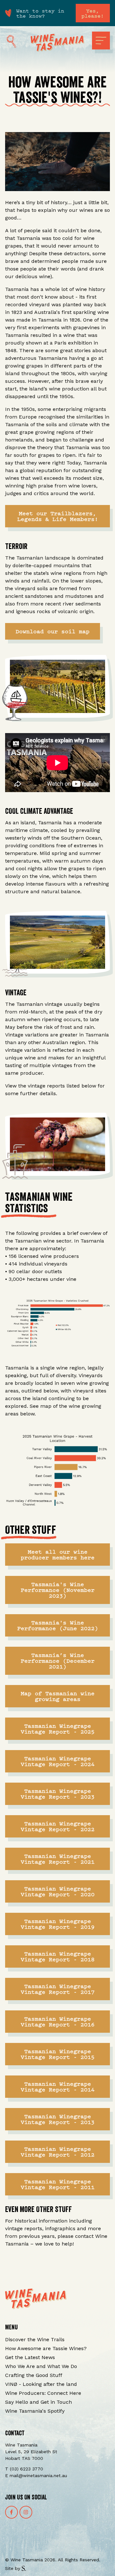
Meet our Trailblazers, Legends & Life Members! (58, 516)
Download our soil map (53, 631)
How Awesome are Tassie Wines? (46, 2348)
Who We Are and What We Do (41, 2366)
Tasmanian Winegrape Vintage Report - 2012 (58, 2152)
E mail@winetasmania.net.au (36, 2476)
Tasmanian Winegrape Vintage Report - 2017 (58, 1989)
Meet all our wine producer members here (58, 1554)
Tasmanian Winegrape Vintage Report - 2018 (58, 1956)
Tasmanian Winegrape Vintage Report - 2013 (58, 2119)
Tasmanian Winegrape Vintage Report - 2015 (58, 2054)
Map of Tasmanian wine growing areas (58, 1696)
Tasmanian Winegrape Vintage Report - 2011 (58, 2184)
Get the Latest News (30, 2357)
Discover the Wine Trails (35, 2339)
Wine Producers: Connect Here (43, 2393)
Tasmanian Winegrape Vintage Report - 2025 (58, 1729)
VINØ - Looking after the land (41, 2384)
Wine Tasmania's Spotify (35, 2411)
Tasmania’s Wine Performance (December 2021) (58, 1661)
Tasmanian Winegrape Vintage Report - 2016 (58, 2021)
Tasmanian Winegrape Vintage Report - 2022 (58, 1826)
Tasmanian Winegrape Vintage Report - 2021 (58, 1859)
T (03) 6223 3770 (24, 2469)
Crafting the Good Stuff (34, 2375)
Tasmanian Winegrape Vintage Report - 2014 (58, 2086)
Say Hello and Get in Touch (38, 2402)
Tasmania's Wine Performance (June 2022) (58, 1625)
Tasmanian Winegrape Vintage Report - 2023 (58, 1794)
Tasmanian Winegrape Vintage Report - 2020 (58, 1891)
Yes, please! (93, 13)
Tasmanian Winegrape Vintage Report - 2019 (58, 1924)
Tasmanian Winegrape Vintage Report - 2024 (58, 1761)
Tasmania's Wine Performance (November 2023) (58, 1590)
